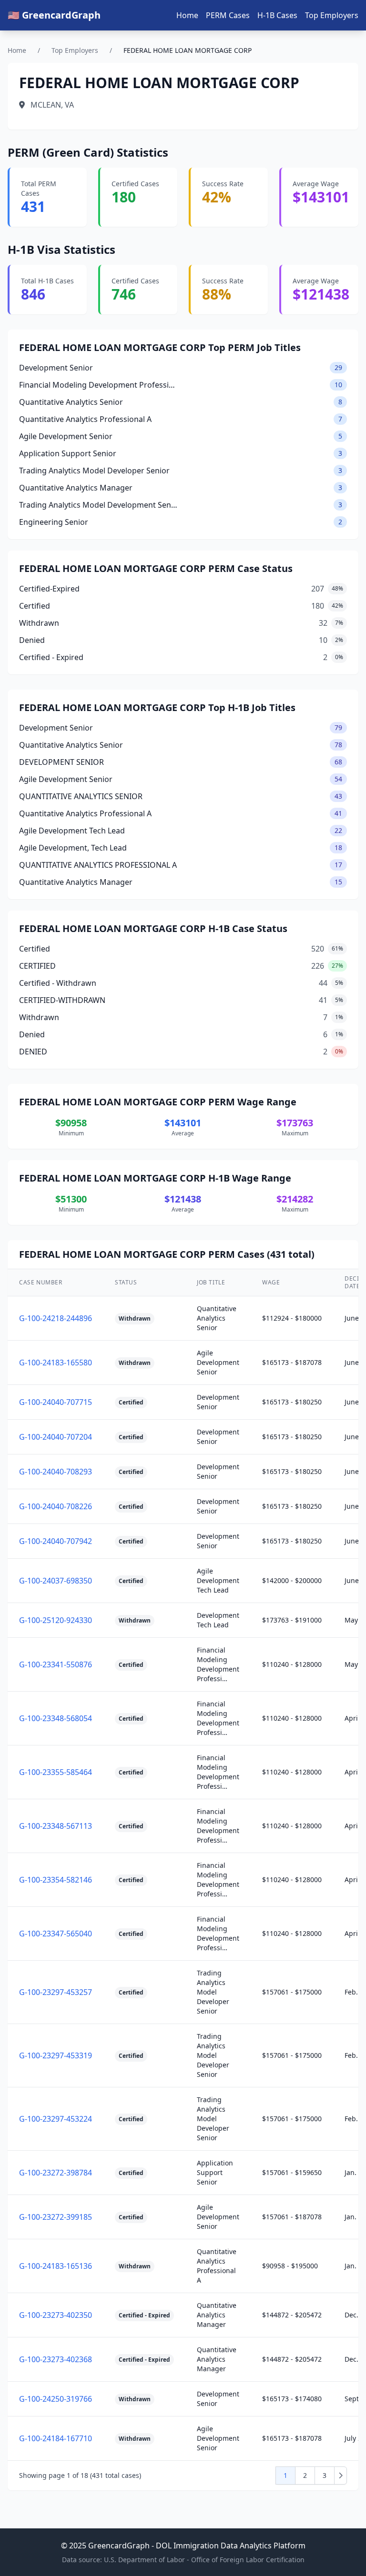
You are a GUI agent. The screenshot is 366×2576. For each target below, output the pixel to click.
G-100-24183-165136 (56, 2266)
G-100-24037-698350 (56, 1581)
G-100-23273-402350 (56, 2315)
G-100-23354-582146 (56, 1880)
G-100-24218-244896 (56, 1318)
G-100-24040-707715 (56, 1402)
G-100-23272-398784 (56, 2173)
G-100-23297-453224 (56, 2119)
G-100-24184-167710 (56, 2438)
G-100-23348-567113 (56, 1826)
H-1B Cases (277, 15)
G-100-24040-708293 (56, 1472)
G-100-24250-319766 (56, 2399)
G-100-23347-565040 (56, 1934)
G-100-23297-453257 (56, 1992)
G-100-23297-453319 (56, 2055)
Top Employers (332, 15)
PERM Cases (228, 15)
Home (187, 15)
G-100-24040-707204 (56, 1437)
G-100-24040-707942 (56, 1541)
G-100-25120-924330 (56, 1620)
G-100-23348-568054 (56, 1718)
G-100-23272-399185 (56, 2217)
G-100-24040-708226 (56, 1506)
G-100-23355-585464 (56, 1772)
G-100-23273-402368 (56, 2359)
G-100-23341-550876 (56, 1664)
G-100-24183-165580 (56, 1363)
